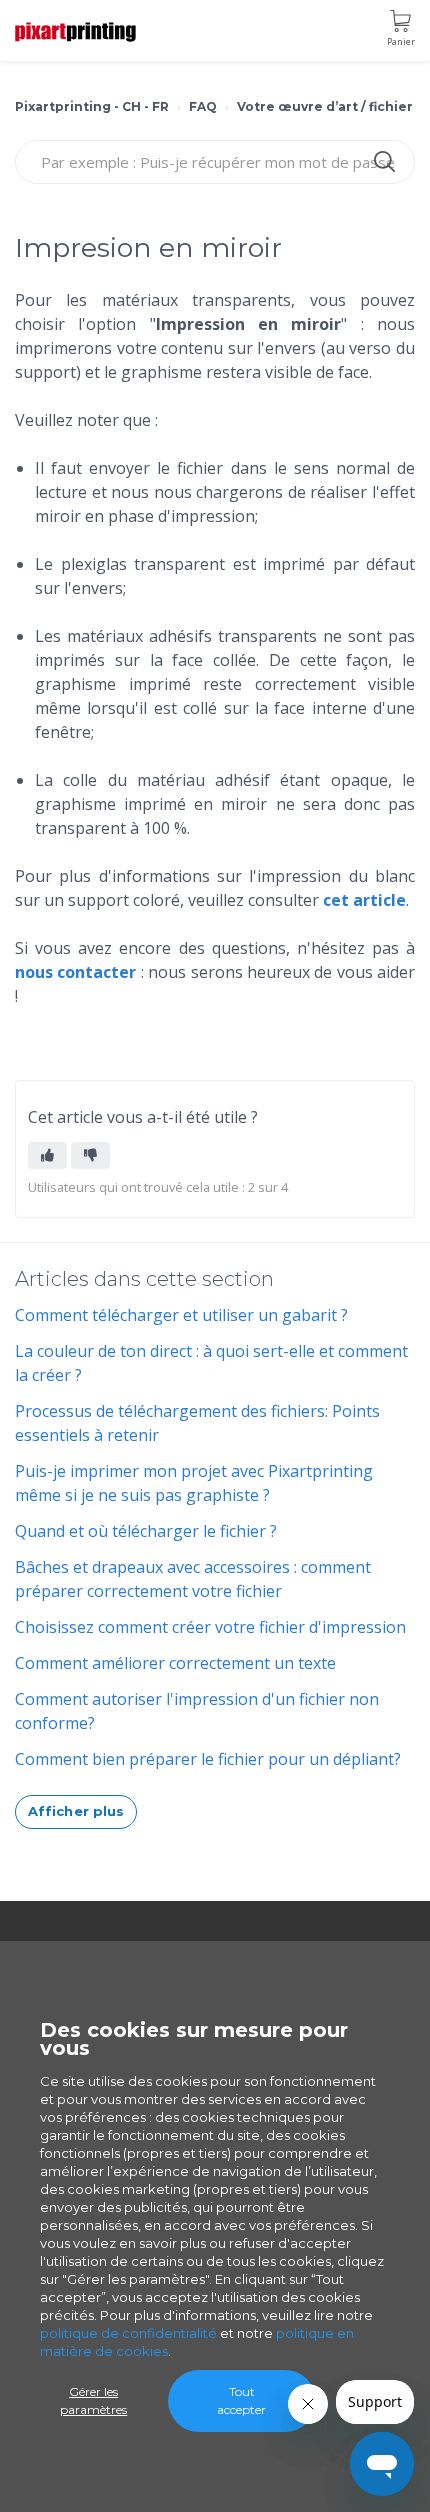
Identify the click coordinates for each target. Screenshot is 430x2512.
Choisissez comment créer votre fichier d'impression (210, 1627)
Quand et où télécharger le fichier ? (146, 1531)
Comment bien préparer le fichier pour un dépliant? (208, 1759)
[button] (47, 1155)
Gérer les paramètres (93, 2400)
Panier (401, 41)
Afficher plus (76, 1811)
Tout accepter (241, 2400)
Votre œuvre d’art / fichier (325, 106)
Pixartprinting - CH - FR (92, 106)
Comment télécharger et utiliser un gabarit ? (181, 1315)
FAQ (203, 106)
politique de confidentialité (128, 2333)
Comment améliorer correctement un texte (175, 1663)
